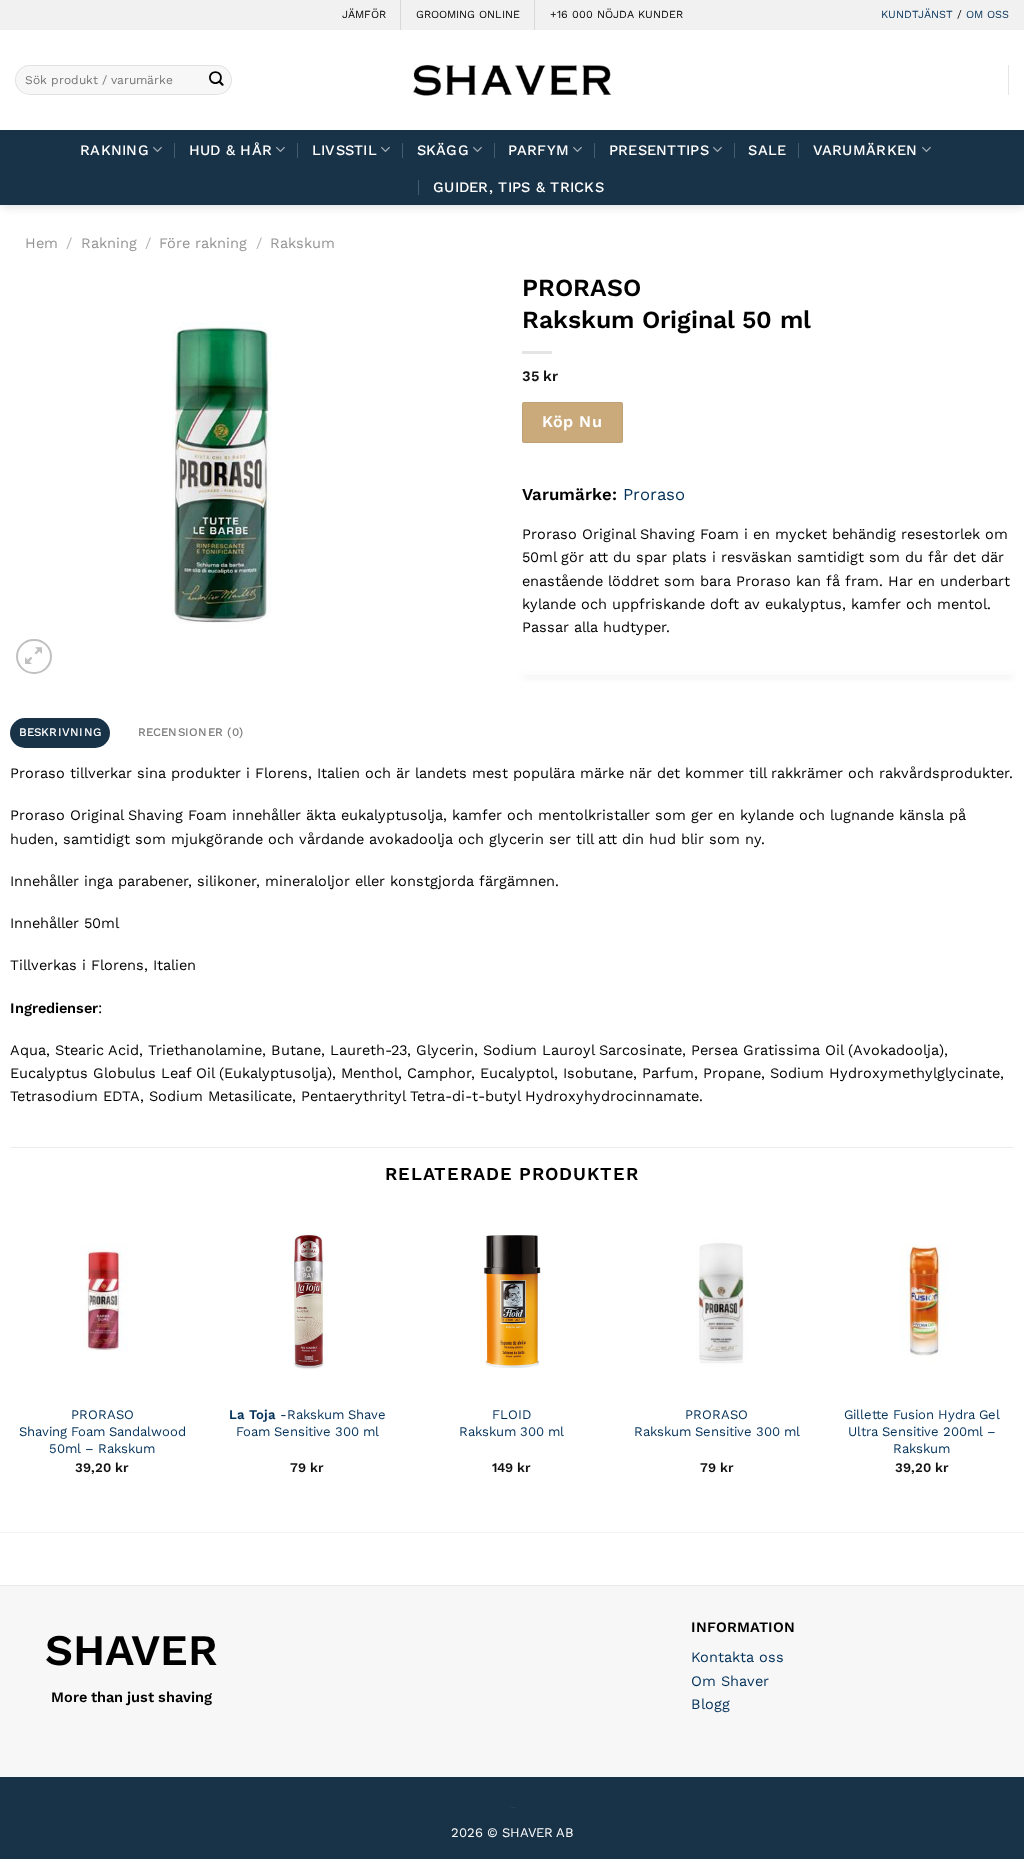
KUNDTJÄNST (917, 14)
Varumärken (865, 150)
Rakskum (302, 243)
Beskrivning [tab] (60, 732)
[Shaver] (512, 79)
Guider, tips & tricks (518, 187)
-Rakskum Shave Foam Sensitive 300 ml (307, 1423)
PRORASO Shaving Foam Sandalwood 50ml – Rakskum (102, 1431)
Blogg (710, 1704)
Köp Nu (572, 421)
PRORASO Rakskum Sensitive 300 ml (717, 1423)
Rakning (114, 150)
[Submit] (215, 80)
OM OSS (987, 14)
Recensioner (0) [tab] (191, 732)
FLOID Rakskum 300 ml (511, 1423)
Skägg (443, 150)
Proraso (654, 494)
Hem (41, 243)
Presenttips (659, 150)
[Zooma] (33, 656)
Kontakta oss (737, 1657)
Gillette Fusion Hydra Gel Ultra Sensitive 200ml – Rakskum (922, 1431)
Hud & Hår (231, 150)
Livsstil (344, 150)
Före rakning (203, 243)
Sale (767, 150)
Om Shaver (730, 1681)
